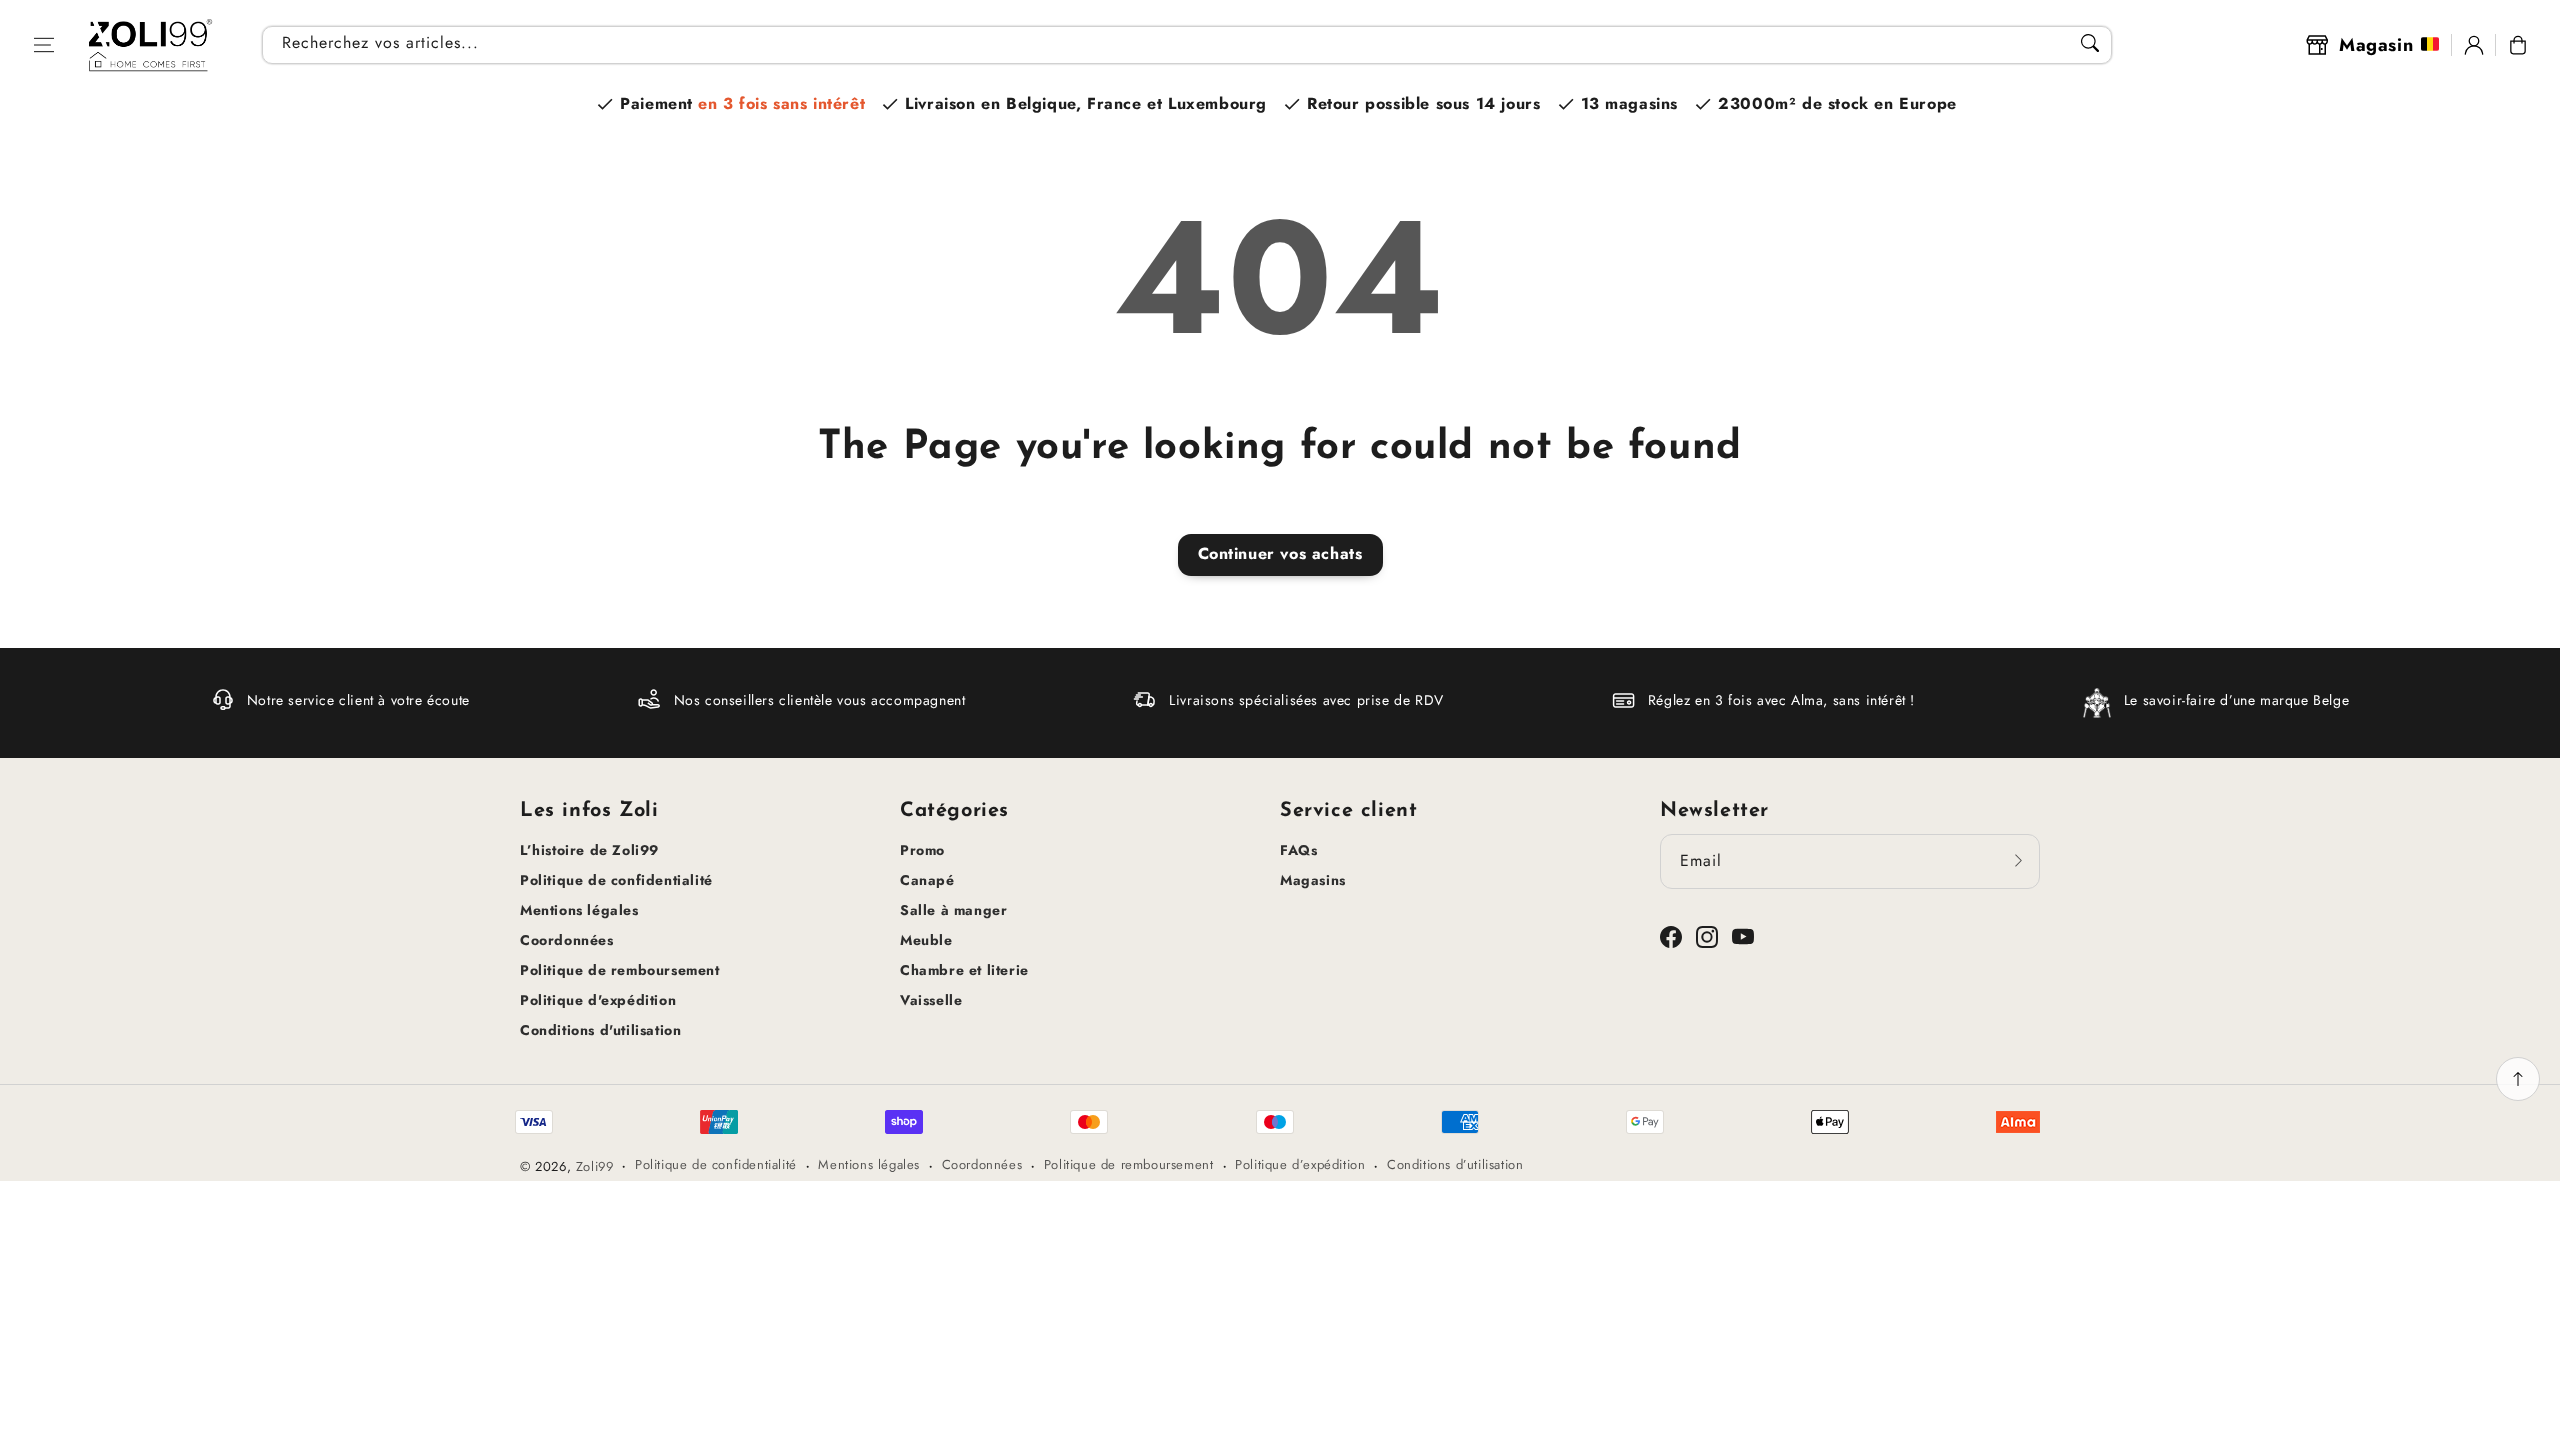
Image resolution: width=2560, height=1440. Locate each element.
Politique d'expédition (598, 1000)
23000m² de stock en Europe (1837, 103)
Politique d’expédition (1300, 1164)
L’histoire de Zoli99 (589, 850)
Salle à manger (953, 910)
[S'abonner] (2018, 861)
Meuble (926, 940)
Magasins (1313, 880)
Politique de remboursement (620, 970)
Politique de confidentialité (616, 880)
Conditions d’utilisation (1455, 1164)
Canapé (927, 880)
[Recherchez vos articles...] (2090, 43)
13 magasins (1630, 103)
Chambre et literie (964, 970)
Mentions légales (579, 910)
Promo (922, 850)
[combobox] (1187, 45)
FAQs (1298, 850)
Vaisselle (931, 1000)
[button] (44, 45)
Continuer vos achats (1280, 553)
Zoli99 (595, 1166)
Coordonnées (567, 940)
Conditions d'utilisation (600, 1030)
